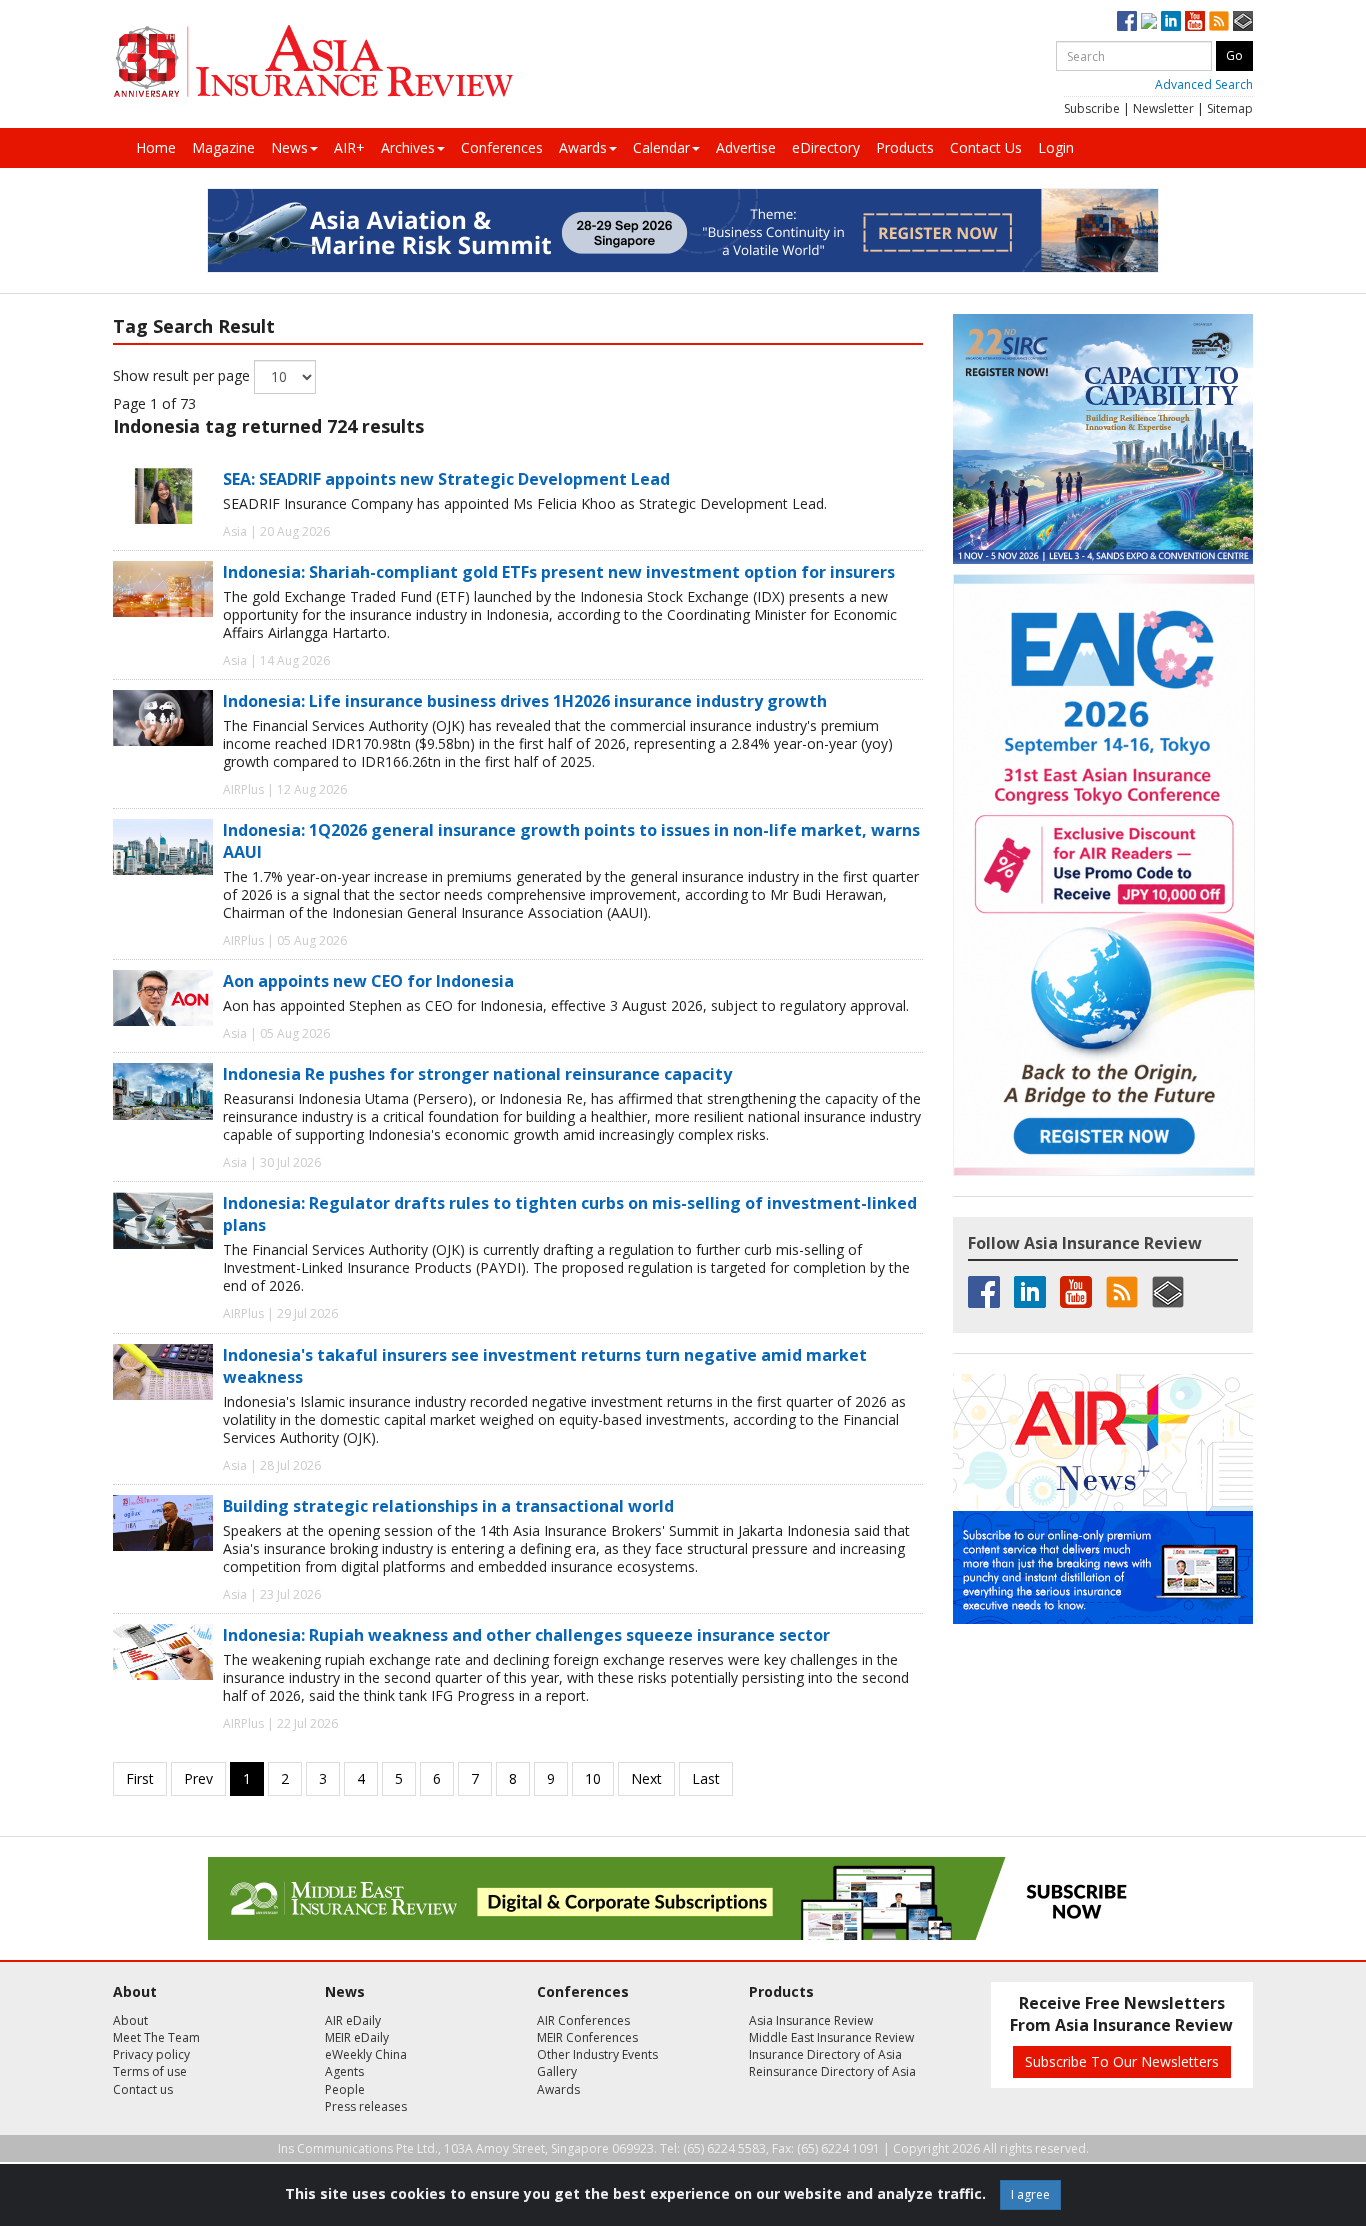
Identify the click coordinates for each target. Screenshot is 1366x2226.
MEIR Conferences (587, 2037)
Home (156, 147)
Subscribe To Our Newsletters (1122, 2061)
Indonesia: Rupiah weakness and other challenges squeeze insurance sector (526, 1635)
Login (1056, 147)
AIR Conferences (583, 2020)
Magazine (223, 147)
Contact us (143, 2089)
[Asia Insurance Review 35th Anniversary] (313, 61)
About (130, 2020)
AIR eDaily (353, 2020)
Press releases (366, 2106)
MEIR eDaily (357, 2037)
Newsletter (1163, 108)
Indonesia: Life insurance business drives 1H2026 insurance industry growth (525, 701)
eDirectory (826, 147)
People (345, 2089)
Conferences (502, 147)
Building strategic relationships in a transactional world (448, 1506)
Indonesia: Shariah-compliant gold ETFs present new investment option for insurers (559, 572)
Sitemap (1230, 108)
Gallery (557, 2071)
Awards (583, 147)
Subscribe (1092, 108)
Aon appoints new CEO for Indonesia (368, 981)
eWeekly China (366, 2054)
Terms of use (150, 2071)
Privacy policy (151, 2054)
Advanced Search (1204, 84)
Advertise (746, 147)
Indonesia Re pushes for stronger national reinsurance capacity (477, 1074)
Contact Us (986, 147)
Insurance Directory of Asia (825, 2054)
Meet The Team (156, 2037)
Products (905, 147)
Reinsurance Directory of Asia (832, 2071)
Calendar (661, 147)
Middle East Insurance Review (831, 2037)
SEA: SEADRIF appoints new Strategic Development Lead (446, 479)
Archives (408, 147)
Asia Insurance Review (811, 2020)
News (289, 147)
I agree (1030, 2194)
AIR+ (349, 147)
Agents (344, 2071)
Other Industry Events (597, 2054)
